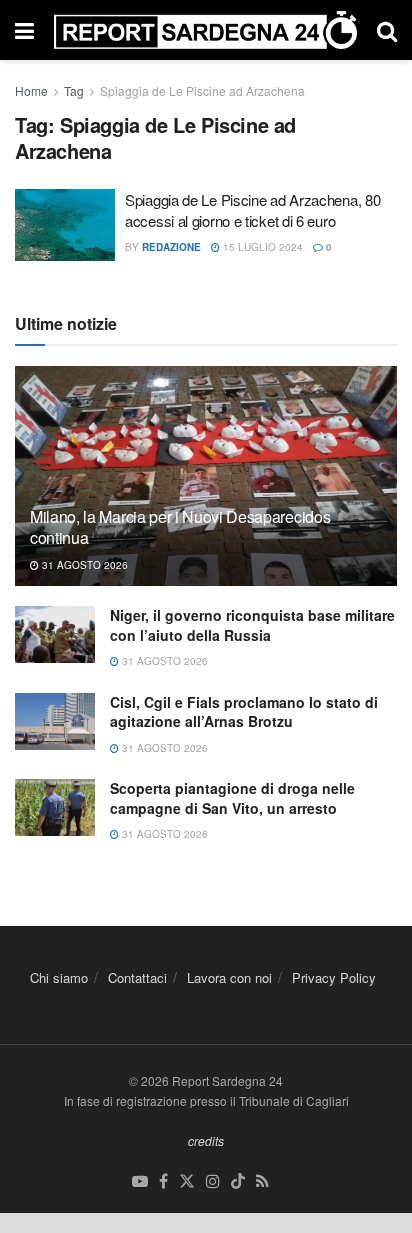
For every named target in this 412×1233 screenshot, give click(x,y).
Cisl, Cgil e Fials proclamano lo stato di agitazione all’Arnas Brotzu (244, 712)
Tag (74, 90)
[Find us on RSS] (262, 1181)
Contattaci (137, 977)
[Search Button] (387, 30)
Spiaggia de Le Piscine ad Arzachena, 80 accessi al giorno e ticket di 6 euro (252, 210)
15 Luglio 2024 (261, 247)
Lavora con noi (229, 977)
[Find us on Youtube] (140, 1181)
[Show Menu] (24, 30)
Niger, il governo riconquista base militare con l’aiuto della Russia (252, 625)
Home (31, 90)
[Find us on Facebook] (163, 1181)
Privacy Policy (334, 977)
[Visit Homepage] (205, 29)
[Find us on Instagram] (213, 1181)
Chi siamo (59, 977)
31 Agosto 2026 (83, 565)
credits (206, 1140)
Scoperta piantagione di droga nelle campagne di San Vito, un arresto (232, 798)
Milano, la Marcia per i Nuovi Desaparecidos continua (180, 527)
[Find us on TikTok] (238, 1181)
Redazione (171, 247)
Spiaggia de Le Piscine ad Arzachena (202, 90)
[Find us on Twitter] (187, 1181)
